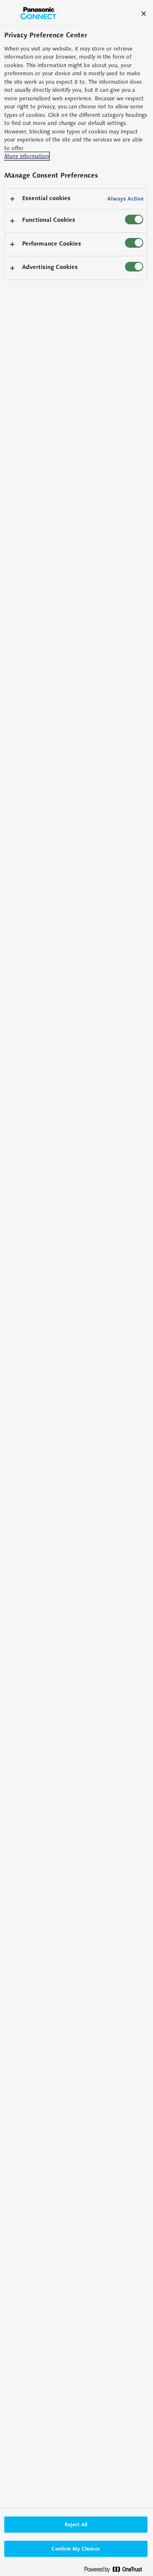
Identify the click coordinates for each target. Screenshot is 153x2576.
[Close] (144, 14)
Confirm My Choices (76, 2549)
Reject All (76, 2524)
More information (27, 156)
